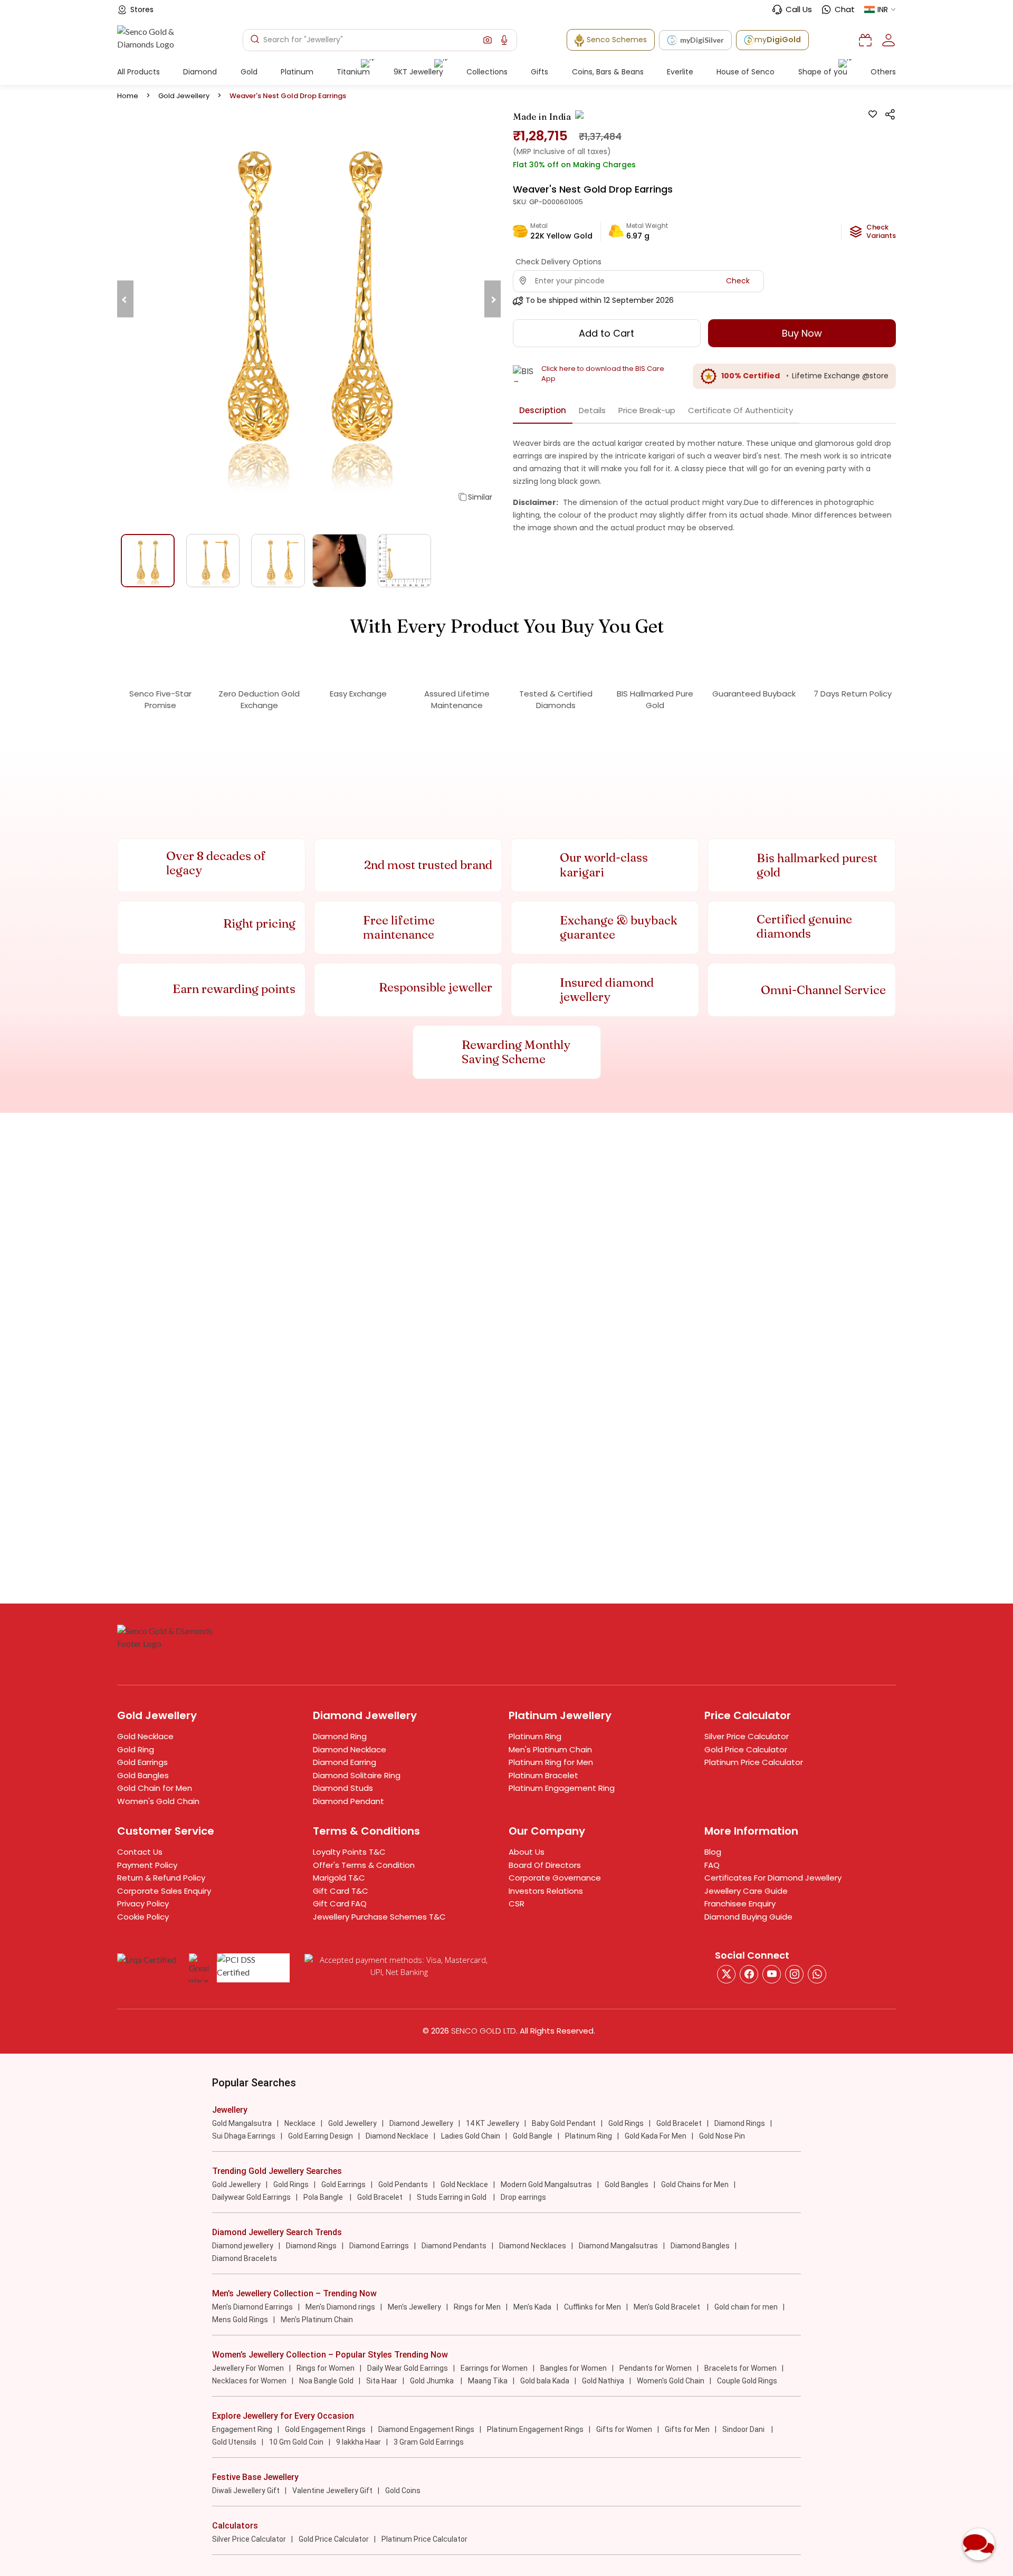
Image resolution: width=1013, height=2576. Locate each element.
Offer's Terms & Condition (364, 1865)
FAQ (712, 1865)
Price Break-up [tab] (647, 410)
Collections (487, 72)
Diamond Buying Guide (748, 1917)
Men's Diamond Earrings (252, 2307)
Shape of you (823, 72)
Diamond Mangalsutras (618, 2246)
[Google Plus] (794, 1974)
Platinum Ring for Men (551, 1762)
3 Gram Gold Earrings (429, 2442)
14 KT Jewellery (493, 2123)
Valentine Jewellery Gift (332, 2491)
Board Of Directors (545, 1865)
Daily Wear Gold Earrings (408, 2368)
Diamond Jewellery (421, 2123)
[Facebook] (749, 1974)
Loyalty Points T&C (349, 1852)
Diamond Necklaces (533, 2246)
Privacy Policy (143, 1904)
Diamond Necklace (350, 1749)
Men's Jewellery (414, 2307)
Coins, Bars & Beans (608, 72)
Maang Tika (488, 2381)
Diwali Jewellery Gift (246, 2491)
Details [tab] (592, 410)
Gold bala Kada (545, 2381)
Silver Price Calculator (747, 1736)
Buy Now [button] (802, 333)
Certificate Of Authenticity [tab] (740, 410)
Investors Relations (546, 1891)
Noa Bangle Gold (326, 2381)
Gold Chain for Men (155, 1788)
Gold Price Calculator (746, 1749)
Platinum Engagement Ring (562, 1788)
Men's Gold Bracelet (668, 2307)
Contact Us (140, 1852)
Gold (249, 72)
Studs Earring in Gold (452, 2197)
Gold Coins (403, 2491)
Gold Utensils (234, 2442)
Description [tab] (543, 410)
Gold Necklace (145, 1736)
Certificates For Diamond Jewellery (773, 1878)
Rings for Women (326, 2368)
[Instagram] (772, 1974)
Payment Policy (147, 1865)
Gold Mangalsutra (242, 2123)
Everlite (680, 72)
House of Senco (746, 72)
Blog (713, 1852)
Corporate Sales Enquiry (164, 1891)
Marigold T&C (339, 1878)
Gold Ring (136, 1749)
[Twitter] (726, 1974)
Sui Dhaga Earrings (244, 2136)
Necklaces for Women (249, 2381)
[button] (488, 40)
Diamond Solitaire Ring (357, 1775)
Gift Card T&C (341, 1891)
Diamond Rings (740, 2123)
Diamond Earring (345, 1762)
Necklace (300, 2123)
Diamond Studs (343, 1788)
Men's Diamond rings (340, 2307)
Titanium (353, 72)
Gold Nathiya (603, 2381)
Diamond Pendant (348, 1801)
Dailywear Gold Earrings (251, 2197)
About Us (527, 1852)
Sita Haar (382, 2381)
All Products (138, 72)
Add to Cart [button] (606, 333)
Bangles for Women (574, 2368)
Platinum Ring (535, 1736)
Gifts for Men (687, 2429)
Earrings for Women (494, 2368)
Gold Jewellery (184, 96)
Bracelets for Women (740, 2368)
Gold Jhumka (433, 2381)
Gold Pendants (403, 2184)
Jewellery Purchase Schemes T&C (379, 1917)
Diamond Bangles (700, 2246)
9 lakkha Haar (359, 2442)
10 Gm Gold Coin (296, 2442)
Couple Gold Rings (747, 2381)
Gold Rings (626, 2123)
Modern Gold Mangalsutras (546, 2184)
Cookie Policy (143, 1917)
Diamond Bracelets (245, 2258)
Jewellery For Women (248, 2368)
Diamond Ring (340, 1736)
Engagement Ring (242, 2429)
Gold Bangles (143, 1775)
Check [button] (738, 281)
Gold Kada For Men (656, 2136)
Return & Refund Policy (161, 1878)
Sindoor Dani (744, 2429)
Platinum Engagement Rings (535, 2429)
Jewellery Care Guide (746, 1891)
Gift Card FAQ (340, 1904)
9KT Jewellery (418, 72)
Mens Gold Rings (240, 2320)
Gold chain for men (746, 2307)
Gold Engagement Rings (325, 2429)
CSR (517, 1904)
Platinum (297, 72)
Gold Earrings (142, 1762)
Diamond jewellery (243, 2246)
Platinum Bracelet (543, 1775)
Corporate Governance (555, 1878)
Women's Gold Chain (158, 1801)
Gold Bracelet (679, 2123)
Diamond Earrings (379, 2246)
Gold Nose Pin (722, 2136)
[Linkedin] (817, 1974)
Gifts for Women (624, 2429)
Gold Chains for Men (695, 2184)
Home (128, 96)
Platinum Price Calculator (754, 1762)
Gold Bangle (533, 2136)
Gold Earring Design (321, 2136)
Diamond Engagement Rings (426, 2429)
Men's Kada (532, 2307)
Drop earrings (523, 2197)
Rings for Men (477, 2307)
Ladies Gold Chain (471, 2136)
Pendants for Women (656, 2368)
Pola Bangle (324, 2197)
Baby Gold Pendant (564, 2123)
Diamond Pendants (454, 2246)
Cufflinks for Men (592, 2307)
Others (883, 72)
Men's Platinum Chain (550, 1749)
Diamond (200, 72)
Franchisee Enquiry (740, 1904)
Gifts (539, 72)
